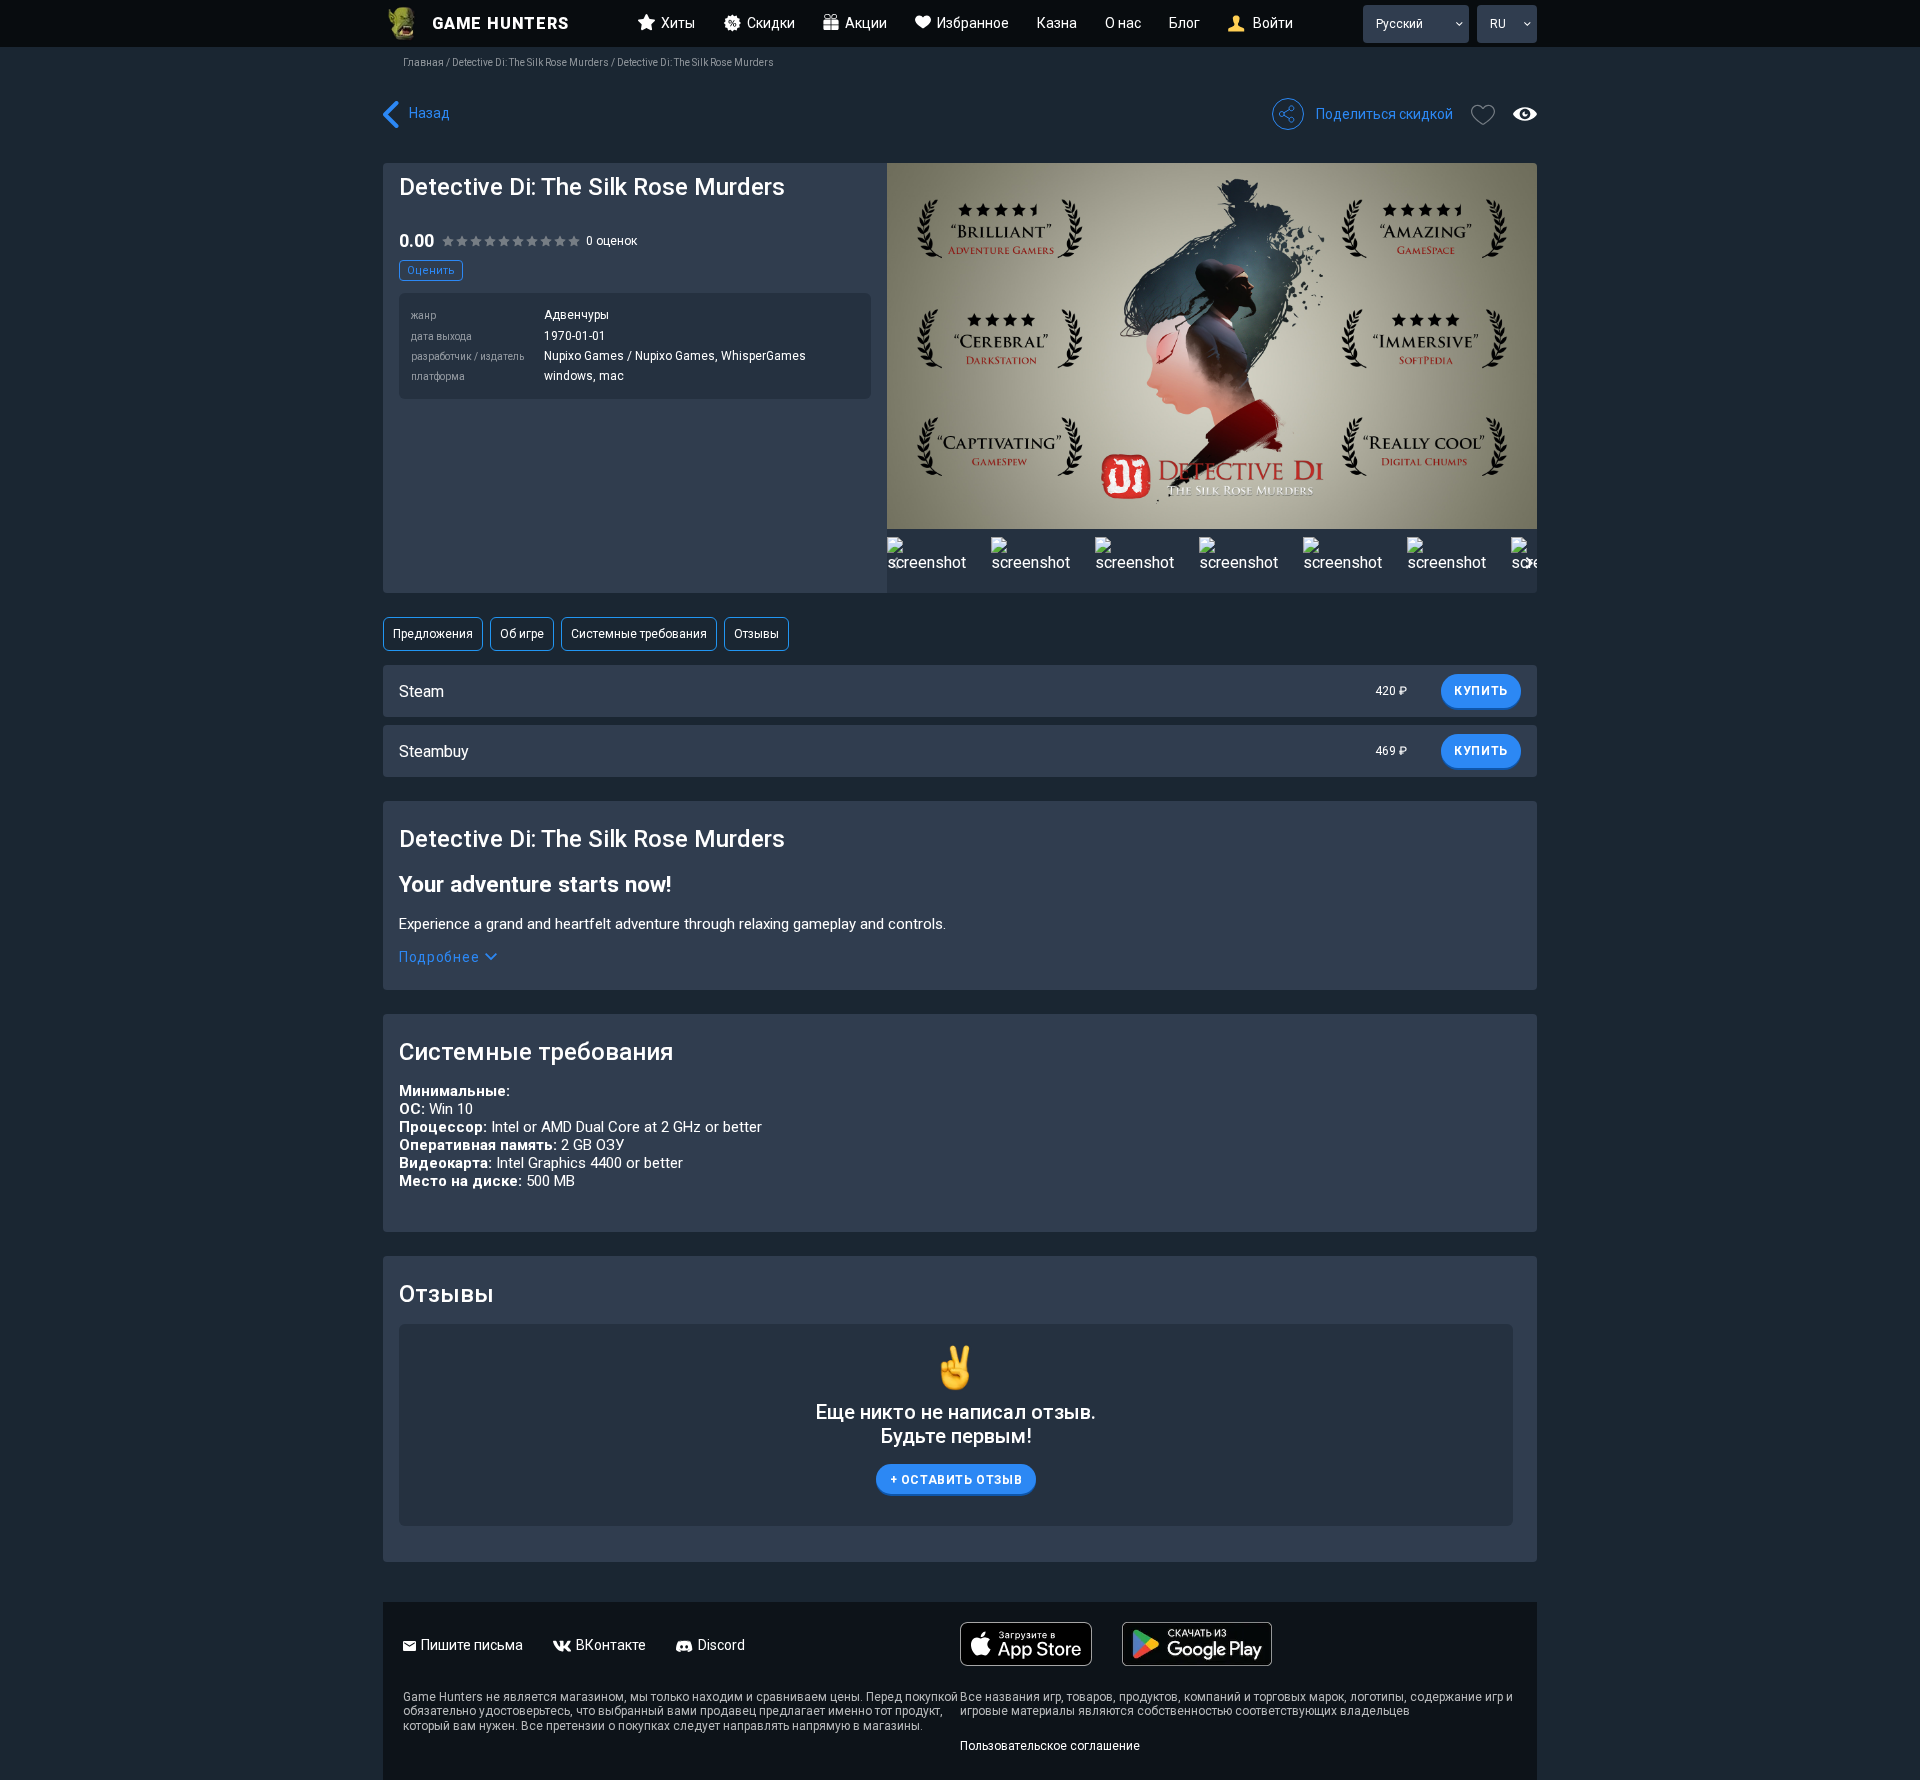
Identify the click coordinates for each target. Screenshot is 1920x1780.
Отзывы (756, 634)
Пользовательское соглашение (1050, 1746)
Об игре (522, 634)
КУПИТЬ (1481, 691)
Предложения (433, 634)
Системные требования (639, 634)
